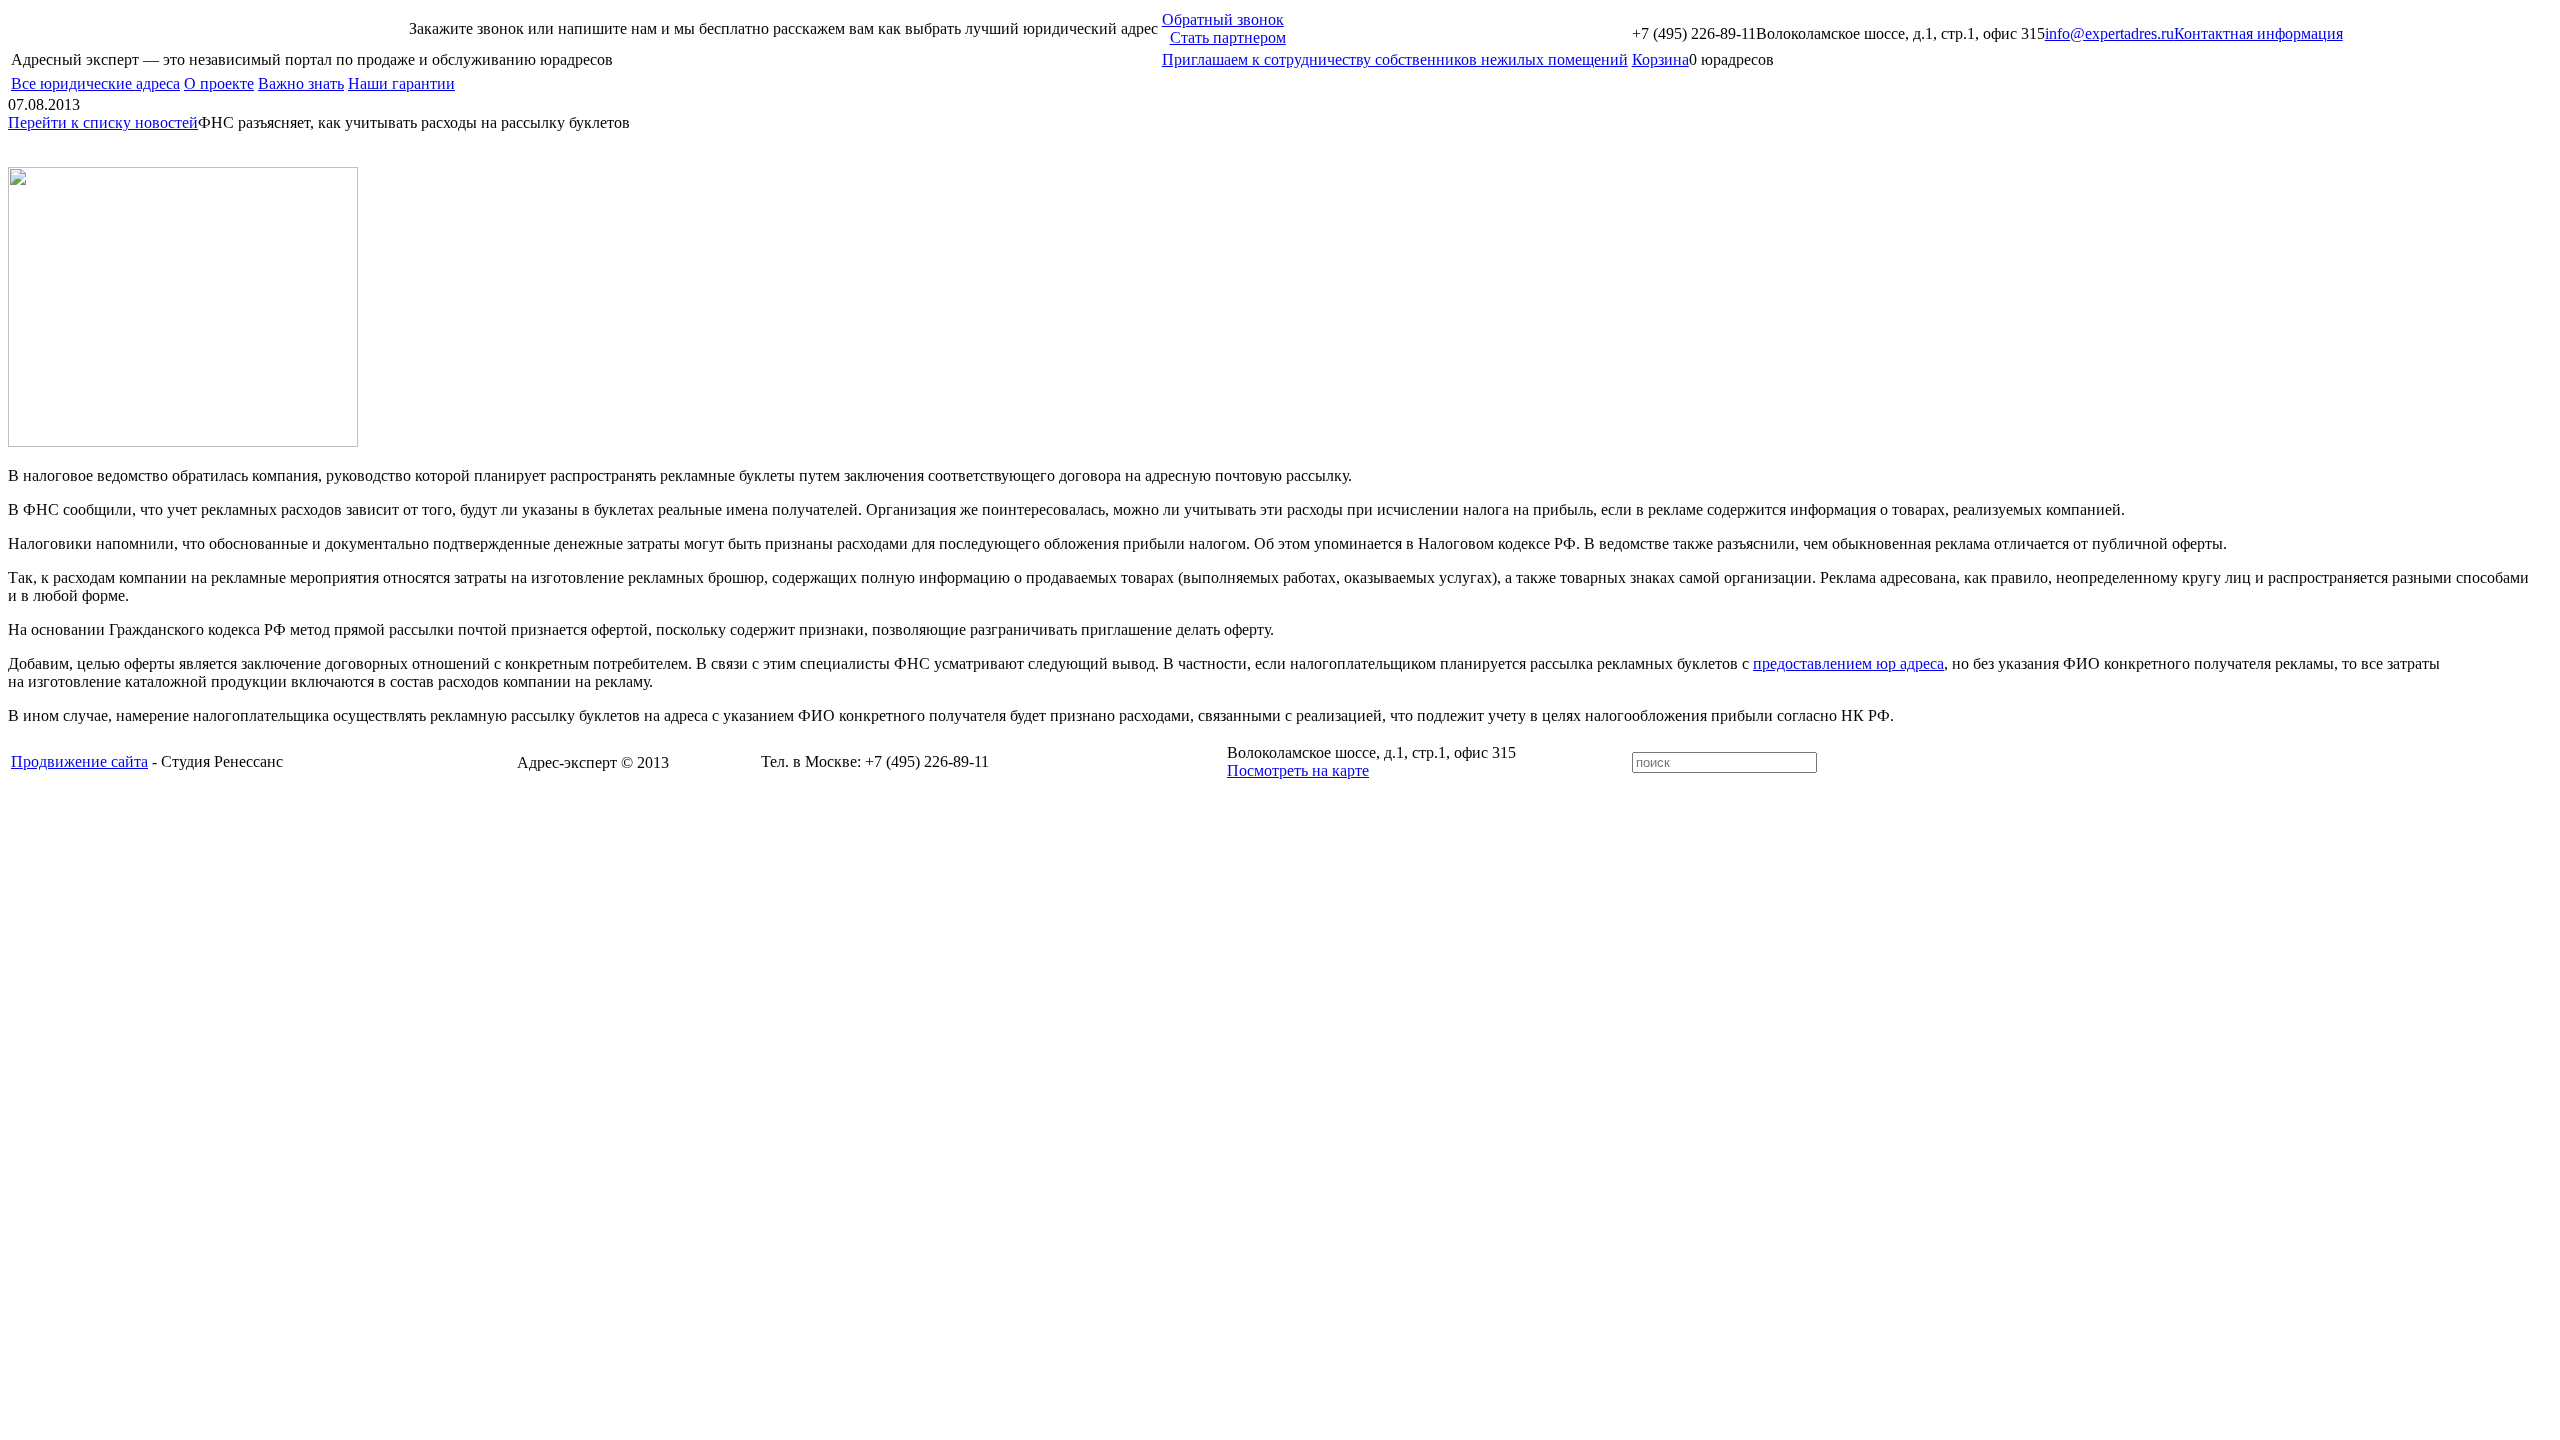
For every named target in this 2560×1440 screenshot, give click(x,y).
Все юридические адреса (95, 83)
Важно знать (301, 83)
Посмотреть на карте (1298, 770)
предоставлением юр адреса (1848, 663)
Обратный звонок (1223, 19)
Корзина (1660, 59)
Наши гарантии (401, 83)
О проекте (219, 83)
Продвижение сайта (79, 761)
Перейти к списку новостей (103, 122)
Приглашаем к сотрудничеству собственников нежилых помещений (1395, 59)
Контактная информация (2258, 33)
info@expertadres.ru (2109, 33)
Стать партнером (1228, 37)
